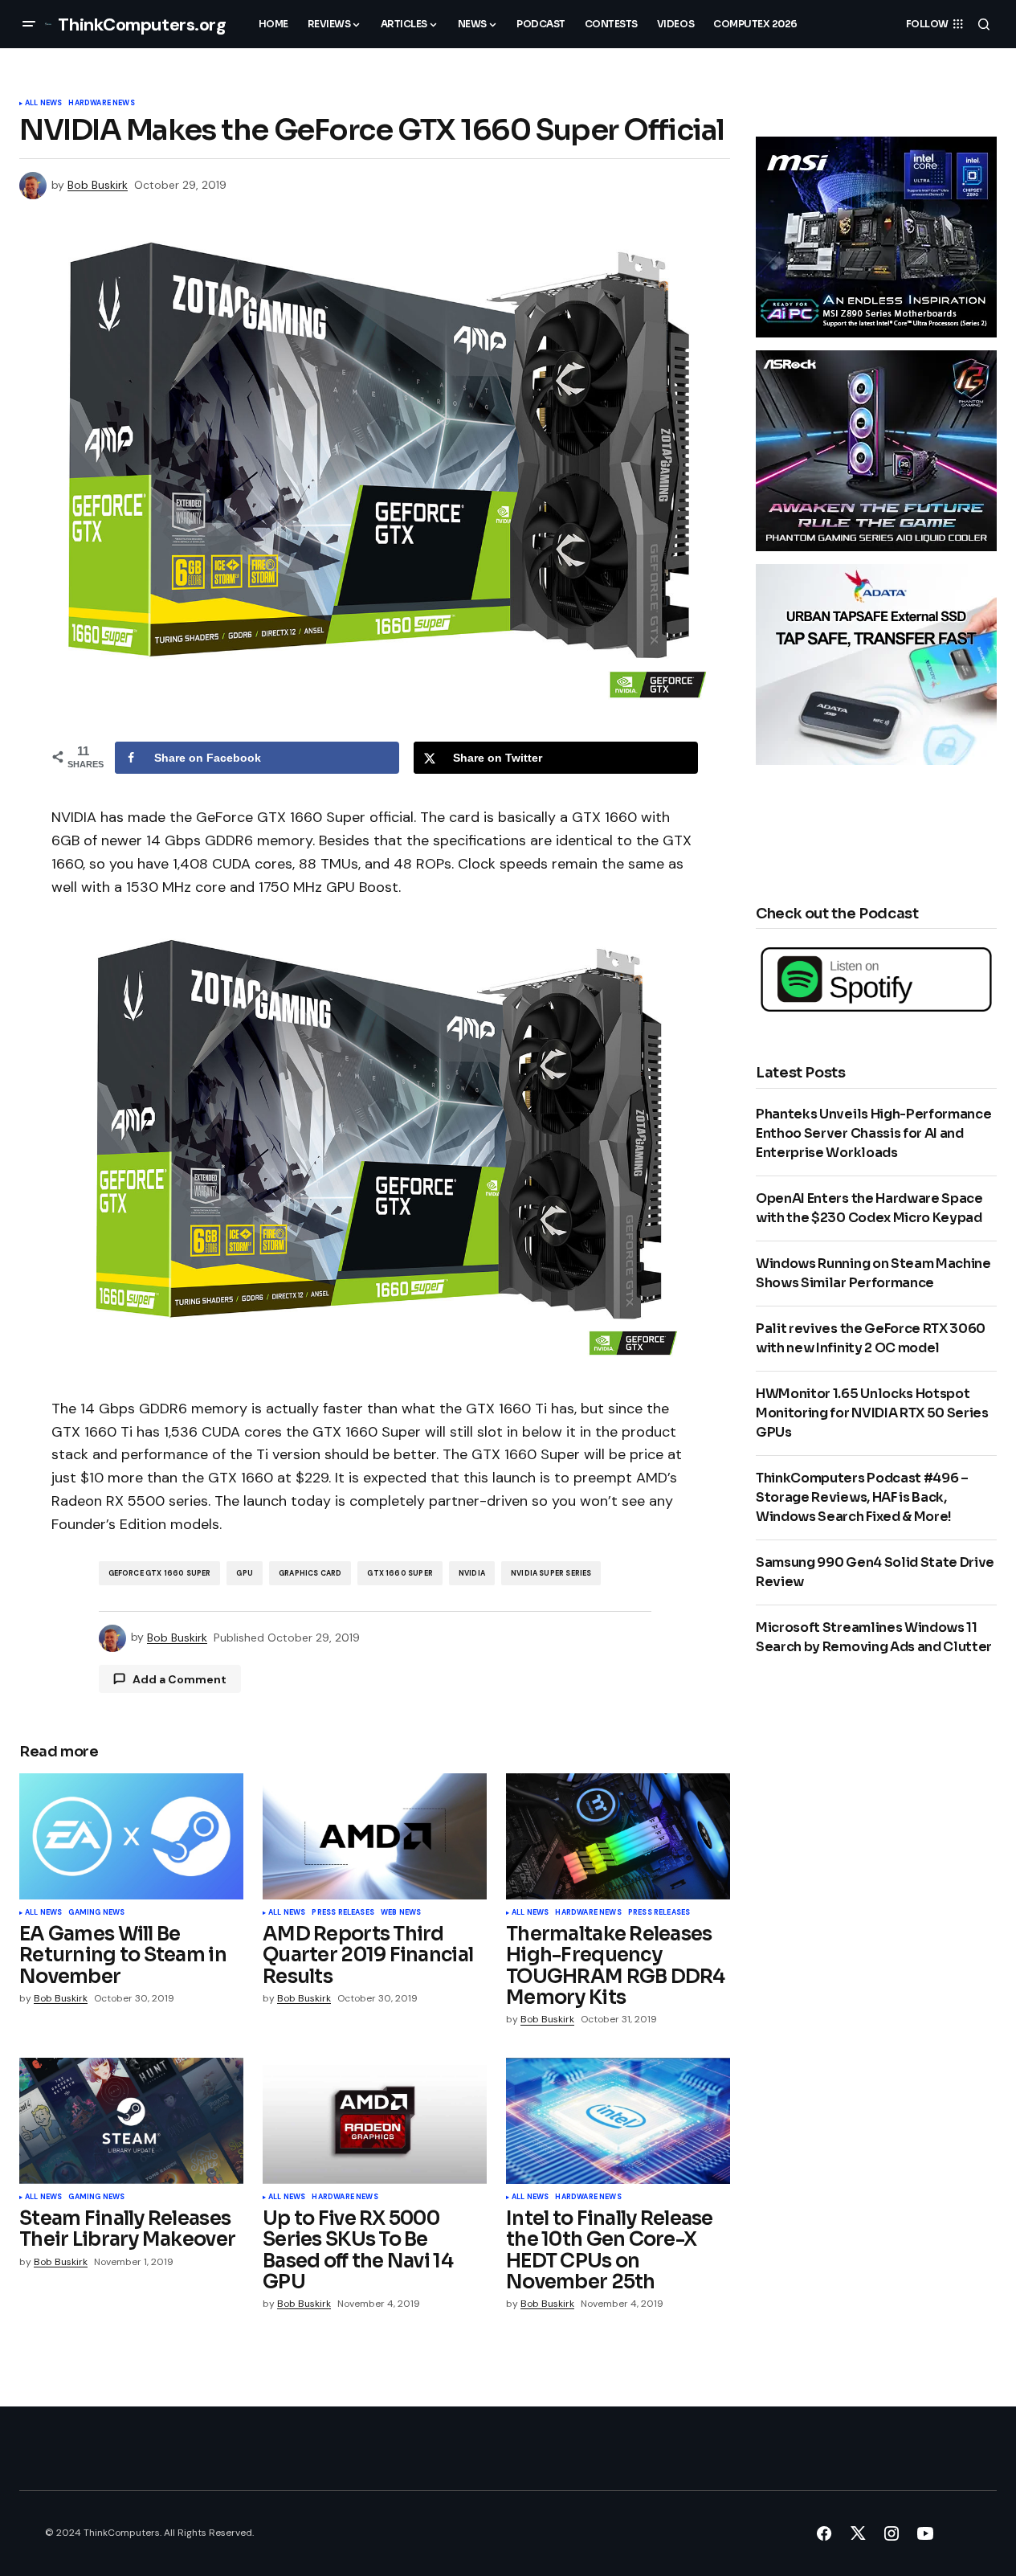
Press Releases (343, 1913)
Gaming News (96, 1913)
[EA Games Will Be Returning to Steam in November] (131, 1836)
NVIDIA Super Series (551, 1573)
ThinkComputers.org (142, 25)
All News (43, 104)
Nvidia (472, 1573)
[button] (29, 24)
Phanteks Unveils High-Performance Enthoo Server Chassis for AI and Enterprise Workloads (873, 1133)
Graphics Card (310, 1573)
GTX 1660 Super (400, 1573)
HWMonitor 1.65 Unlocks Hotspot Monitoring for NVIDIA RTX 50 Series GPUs (872, 1413)
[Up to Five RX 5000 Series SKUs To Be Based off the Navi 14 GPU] (375, 2121)
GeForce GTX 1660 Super (160, 1573)
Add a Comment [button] (180, 1679)
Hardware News (101, 104)
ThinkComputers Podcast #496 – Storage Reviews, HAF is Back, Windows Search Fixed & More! (862, 1497)
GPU (245, 1573)
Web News (401, 1913)
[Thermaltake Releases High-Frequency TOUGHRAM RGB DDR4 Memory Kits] (618, 1836)
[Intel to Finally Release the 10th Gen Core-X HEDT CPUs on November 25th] (618, 2121)
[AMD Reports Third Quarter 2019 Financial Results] (375, 1836)
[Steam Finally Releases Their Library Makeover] (131, 2121)
